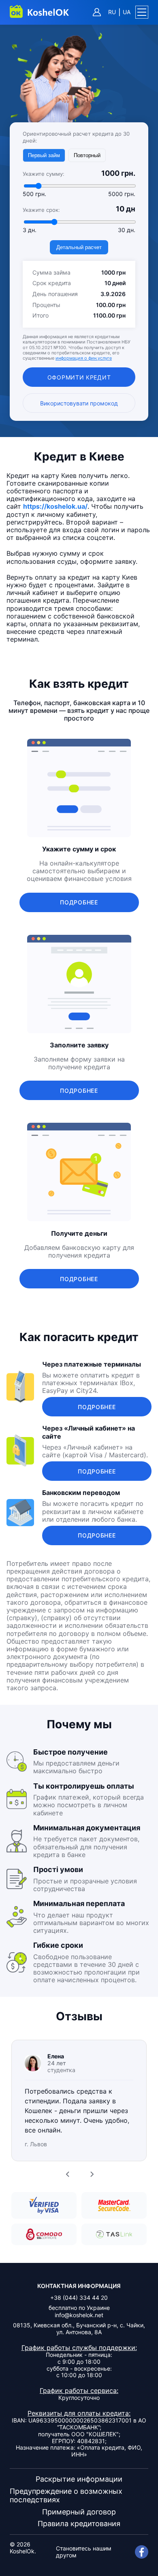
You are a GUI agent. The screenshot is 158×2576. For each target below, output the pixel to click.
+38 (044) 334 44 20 (79, 2298)
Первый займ (44, 155)
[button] (142, 12)
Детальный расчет (79, 247)
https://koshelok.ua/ (55, 506)
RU (112, 12)
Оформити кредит (79, 377)
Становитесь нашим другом (84, 2552)
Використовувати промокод (79, 403)
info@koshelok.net (79, 2315)
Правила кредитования (79, 2524)
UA (127, 12)
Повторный (87, 155)
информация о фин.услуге (84, 358)
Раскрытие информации (79, 2479)
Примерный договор (79, 2512)
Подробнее (79, 902)
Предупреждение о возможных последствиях (66, 2496)
